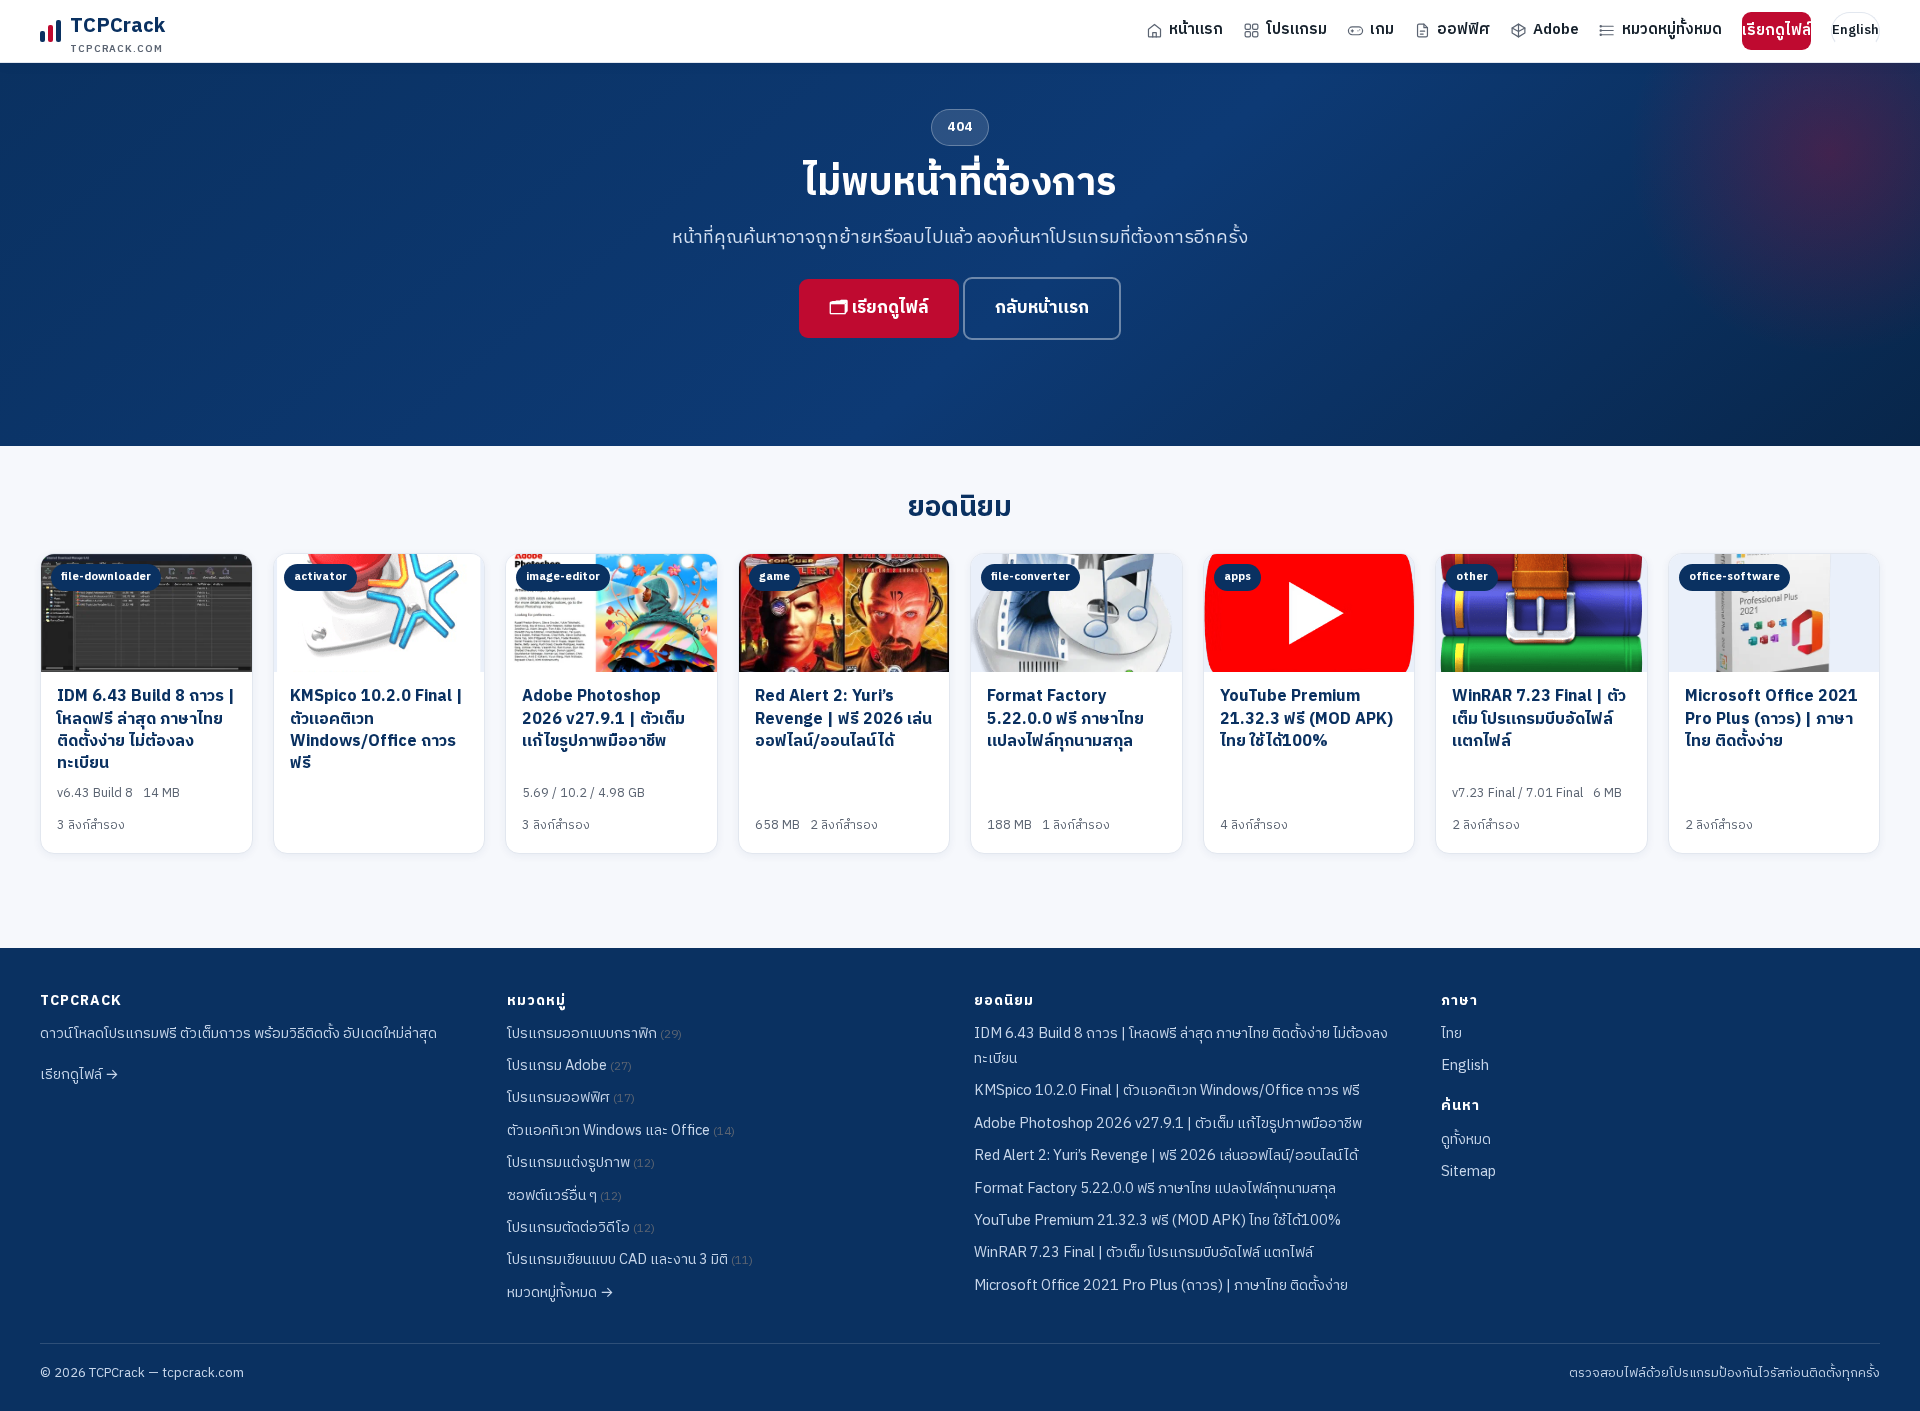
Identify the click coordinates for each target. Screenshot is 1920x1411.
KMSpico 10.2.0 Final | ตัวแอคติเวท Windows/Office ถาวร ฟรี (376, 730)
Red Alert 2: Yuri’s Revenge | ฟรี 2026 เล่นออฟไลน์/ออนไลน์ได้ (843, 719)
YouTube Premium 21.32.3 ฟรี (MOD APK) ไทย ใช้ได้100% (1306, 719)
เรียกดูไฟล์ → (79, 1075)
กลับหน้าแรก (1042, 308)
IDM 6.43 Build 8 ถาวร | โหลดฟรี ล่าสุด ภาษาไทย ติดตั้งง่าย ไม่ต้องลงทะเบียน (146, 730)
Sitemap (1468, 1172)
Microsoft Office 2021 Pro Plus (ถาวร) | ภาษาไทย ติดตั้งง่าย (1771, 719)
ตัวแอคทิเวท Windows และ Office (621, 1131)
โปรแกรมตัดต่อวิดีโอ (581, 1228)
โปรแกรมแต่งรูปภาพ (581, 1163)
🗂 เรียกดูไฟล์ (879, 308)
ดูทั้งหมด (1466, 1140)
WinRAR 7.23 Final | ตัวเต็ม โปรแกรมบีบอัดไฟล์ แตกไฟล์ (1539, 719)
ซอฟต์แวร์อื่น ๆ (564, 1196)
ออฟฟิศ (1463, 29)
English (1855, 30)
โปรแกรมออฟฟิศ (571, 1098)
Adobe (1556, 29)
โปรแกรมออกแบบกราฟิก (594, 1034)
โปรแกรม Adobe (569, 1066)
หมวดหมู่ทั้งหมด (1672, 29)
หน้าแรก (1196, 29)
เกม (1382, 29)
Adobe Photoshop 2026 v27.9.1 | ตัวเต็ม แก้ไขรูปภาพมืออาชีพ (603, 719)
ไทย (1451, 1034)
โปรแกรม (1296, 29)
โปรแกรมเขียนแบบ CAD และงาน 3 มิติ (630, 1260)
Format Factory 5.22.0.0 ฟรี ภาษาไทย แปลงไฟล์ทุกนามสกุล (1065, 719)
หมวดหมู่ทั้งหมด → (560, 1293)
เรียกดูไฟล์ (1776, 30)
